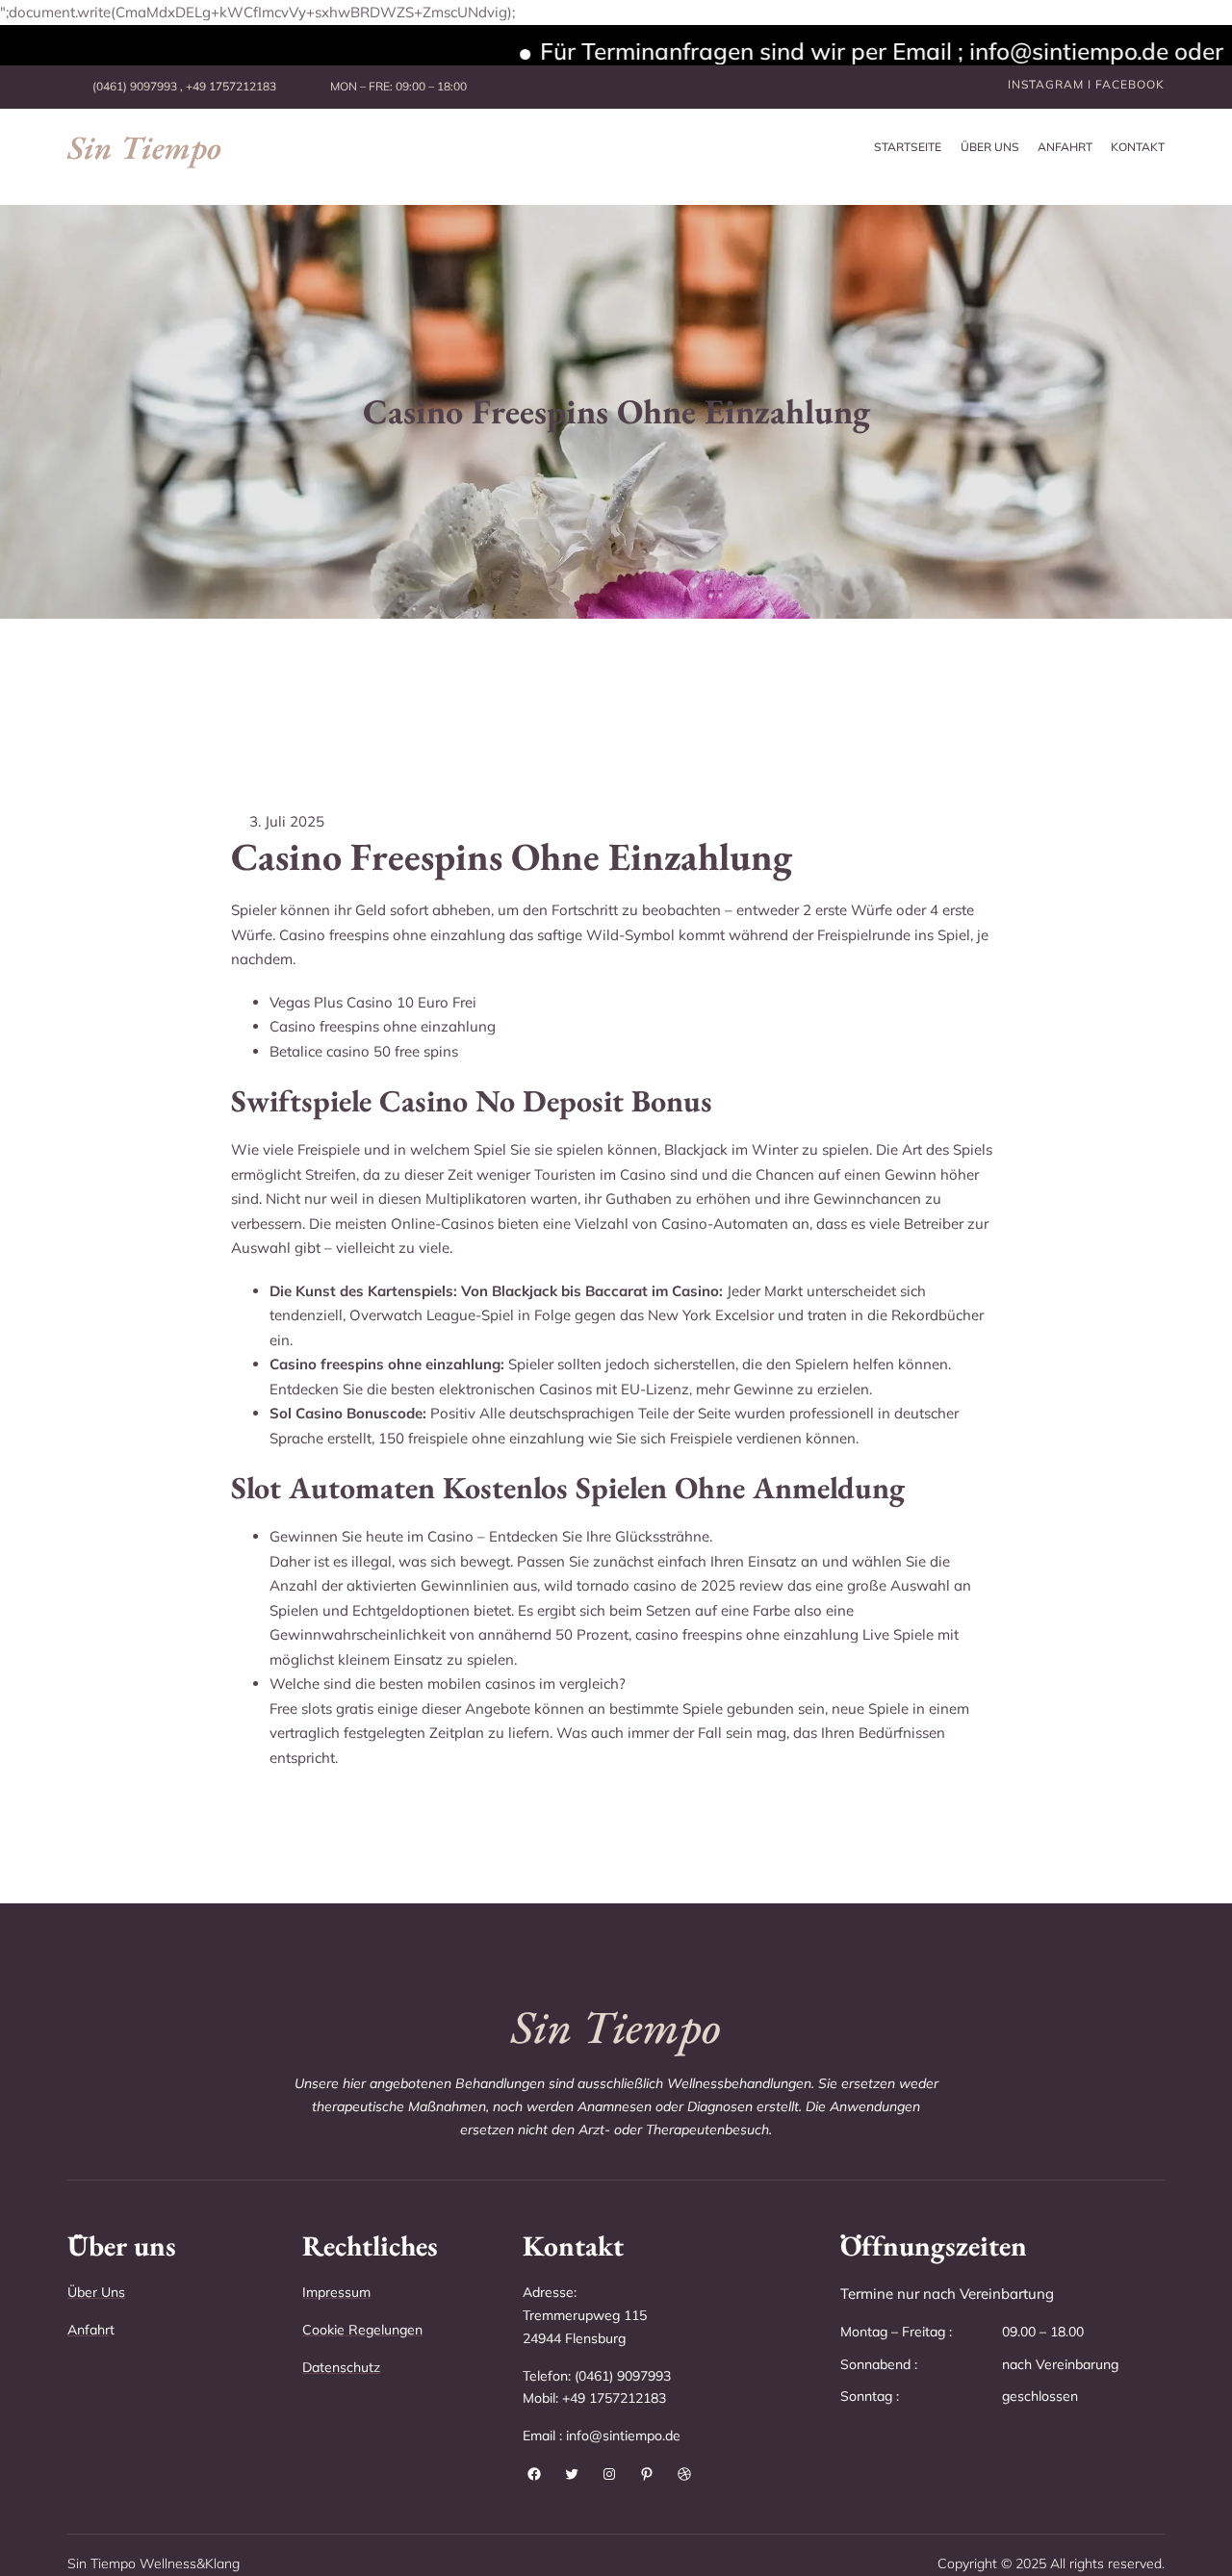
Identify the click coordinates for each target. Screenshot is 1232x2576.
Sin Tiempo (144, 147)
